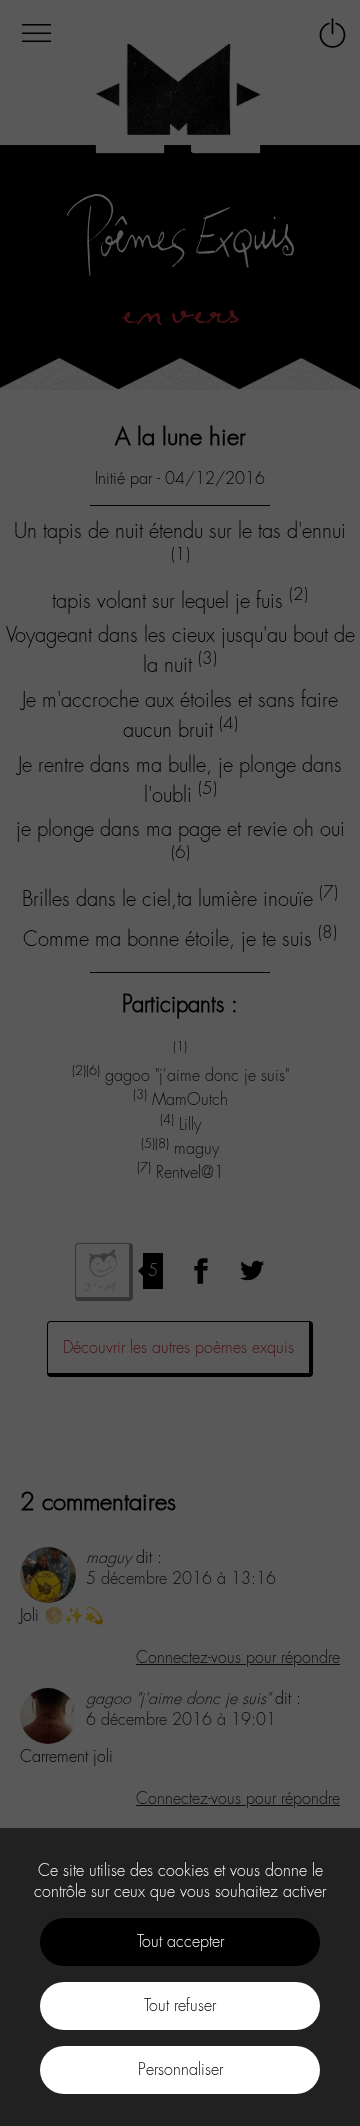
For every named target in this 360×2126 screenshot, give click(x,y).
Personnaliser (180, 2069)
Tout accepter (180, 1941)
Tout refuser (180, 2005)
